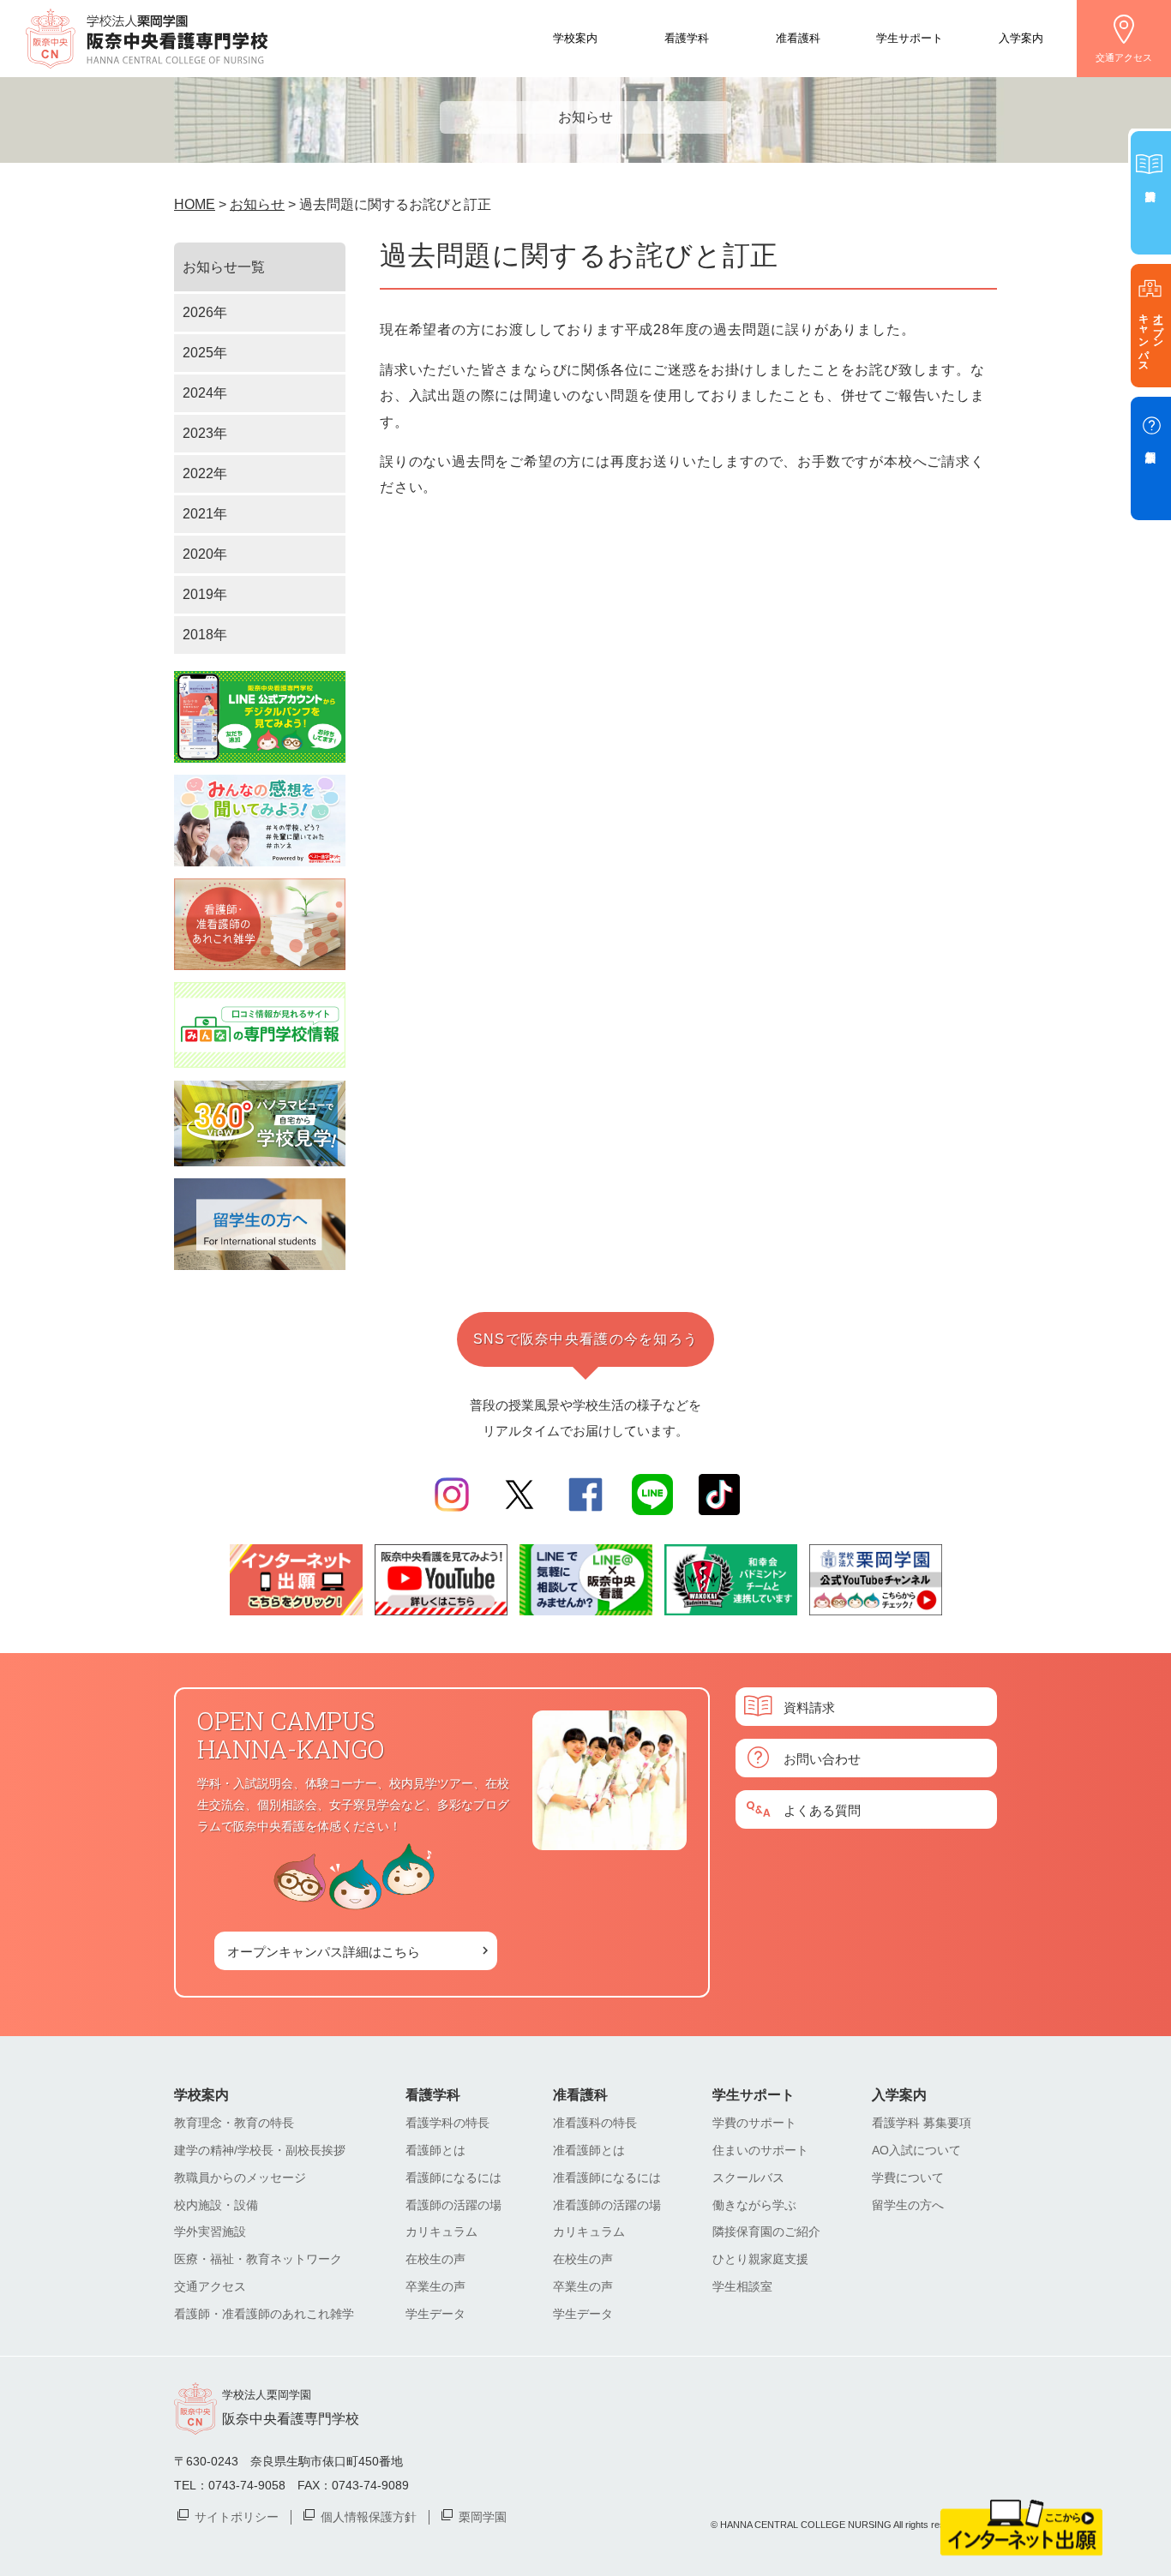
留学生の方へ (908, 2205)
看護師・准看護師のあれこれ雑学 (264, 2314)
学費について (908, 2178)
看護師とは (435, 2150)
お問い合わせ (822, 1758)
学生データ (435, 2314)
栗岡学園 (483, 2516)
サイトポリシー (237, 2516)
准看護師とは (589, 2150)
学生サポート (910, 37)
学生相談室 (742, 2286)
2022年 (205, 473)
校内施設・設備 (216, 2205)
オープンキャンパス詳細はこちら (324, 1951)
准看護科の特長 (595, 2123)
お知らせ (257, 204)
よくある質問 (822, 1809)
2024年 (205, 393)
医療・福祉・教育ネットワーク (258, 2259)
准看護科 (798, 37)
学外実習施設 (210, 2232)
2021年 (205, 514)
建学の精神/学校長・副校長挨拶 (260, 2150)
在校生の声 (435, 2259)
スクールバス (748, 2178)
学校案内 (575, 37)
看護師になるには (453, 2178)
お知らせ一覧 (224, 267)
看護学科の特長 (447, 2123)
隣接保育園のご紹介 (766, 2232)
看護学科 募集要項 (922, 2123)
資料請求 (809, 1707)
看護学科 (687, 37)
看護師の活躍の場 (453, 2205)
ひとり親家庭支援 (760, 2259)
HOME (195, 204)
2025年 (205, 353)
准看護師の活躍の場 (607, 2205)
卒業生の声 (435, 2286)
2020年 (205, 554)
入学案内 (1021, 37)
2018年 (205, 635)
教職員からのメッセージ (240, 2178)
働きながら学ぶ (754, 2205)
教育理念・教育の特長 (234, 2123)
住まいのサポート (760, 2150)
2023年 (205, 433)
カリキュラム (441, 2232)
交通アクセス (1124, 57)
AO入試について (916, 2150)
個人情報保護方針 (369, 2516)
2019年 (205, 594)
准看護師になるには (607, 2178)
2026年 (205, 312)
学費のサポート (754, 2123)
